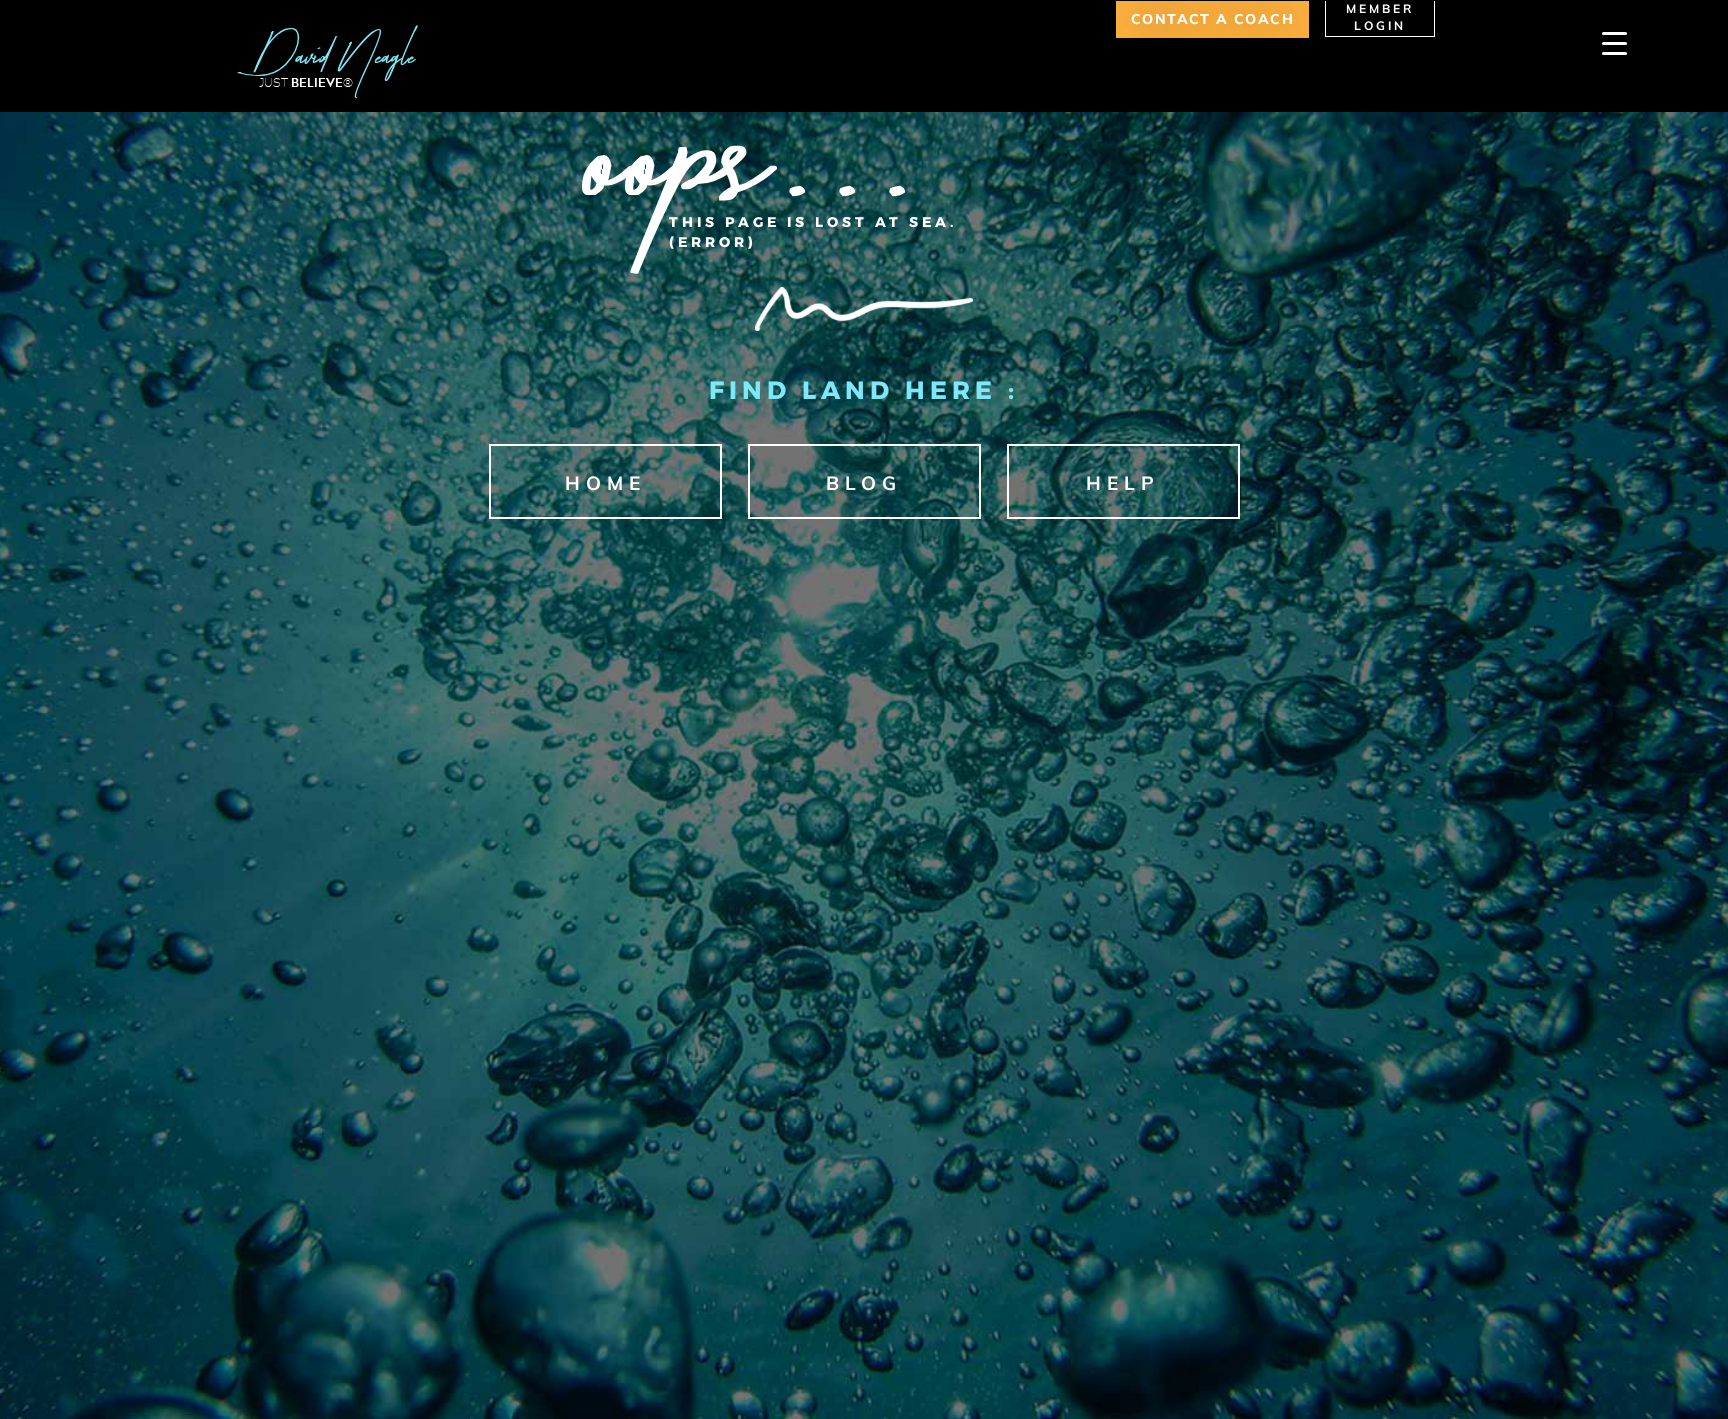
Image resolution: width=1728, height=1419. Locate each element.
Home (605, 483)
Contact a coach (1212, 19)
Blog (864, 483)
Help (1123, 483)
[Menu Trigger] (1614, 42)
